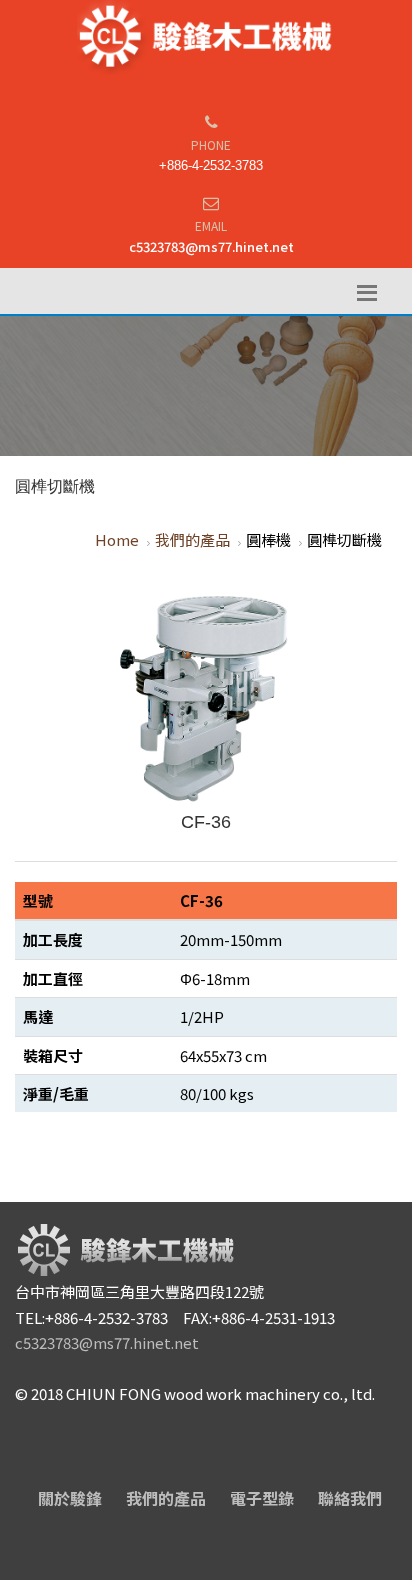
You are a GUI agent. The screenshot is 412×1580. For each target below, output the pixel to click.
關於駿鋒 (70, 1498)
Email (211, 225)
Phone (211, 144)
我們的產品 (192, 539)
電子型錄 (262, 1498)
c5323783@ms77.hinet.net (211, 246)
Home (117, 539)
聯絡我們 (350, 1498)
